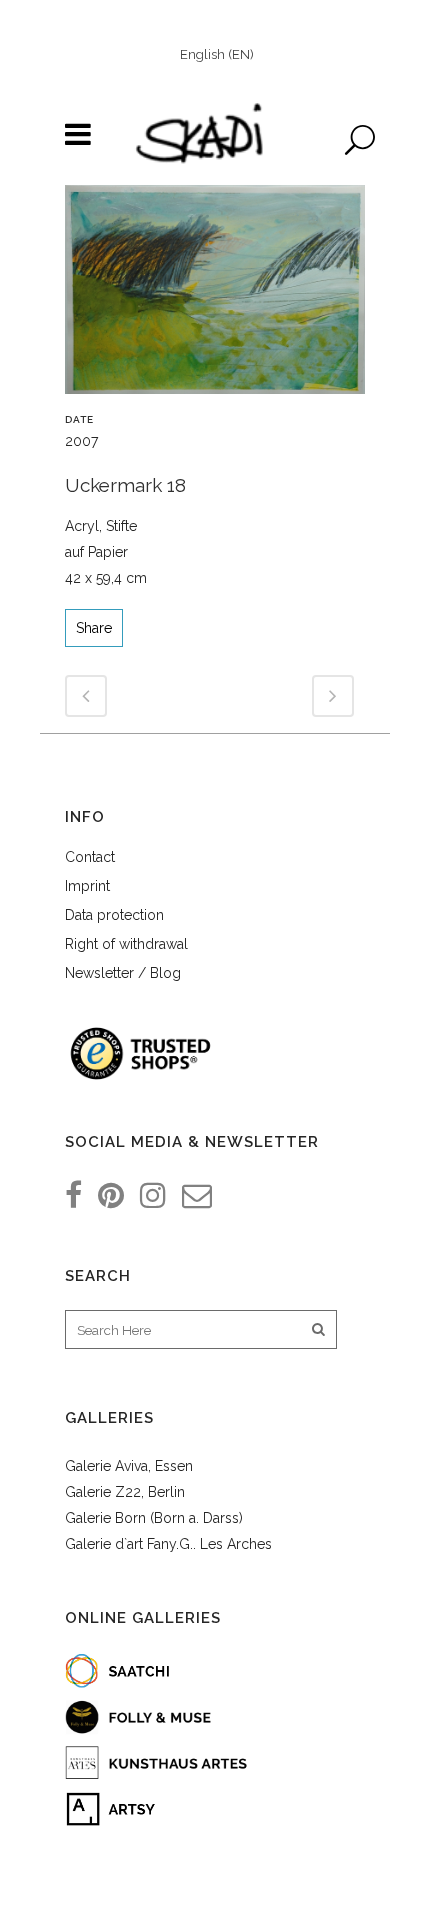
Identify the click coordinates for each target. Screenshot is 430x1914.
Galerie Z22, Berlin (125, 1492)
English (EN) (217, 54)
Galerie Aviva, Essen (129, 1466)
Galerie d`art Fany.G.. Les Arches (168, 1544)
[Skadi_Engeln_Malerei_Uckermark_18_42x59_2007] (215, 297)
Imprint (87, 886)
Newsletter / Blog (123, 973)
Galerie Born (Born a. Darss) (154, 1518)
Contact (90, 857)
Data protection (114, 915)
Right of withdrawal (126, 944)
